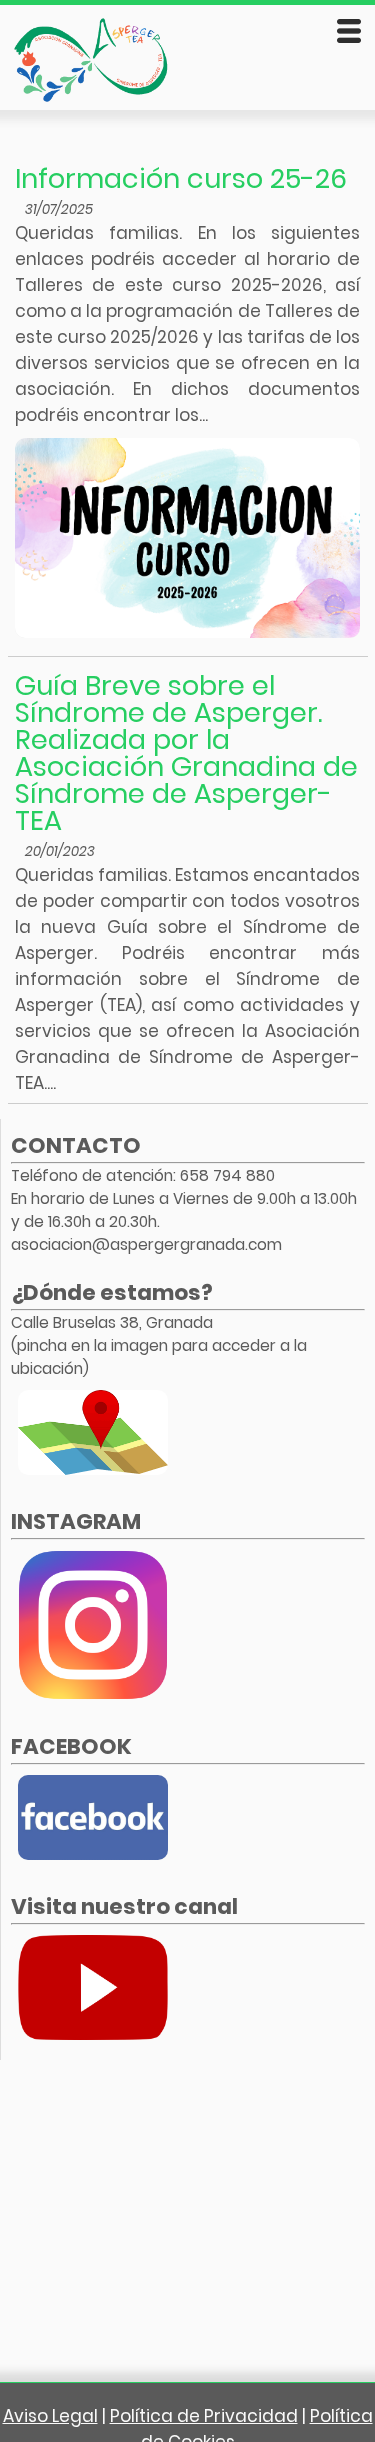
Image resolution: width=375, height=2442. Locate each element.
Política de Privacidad (204, 2416)
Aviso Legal (50, 2416)
